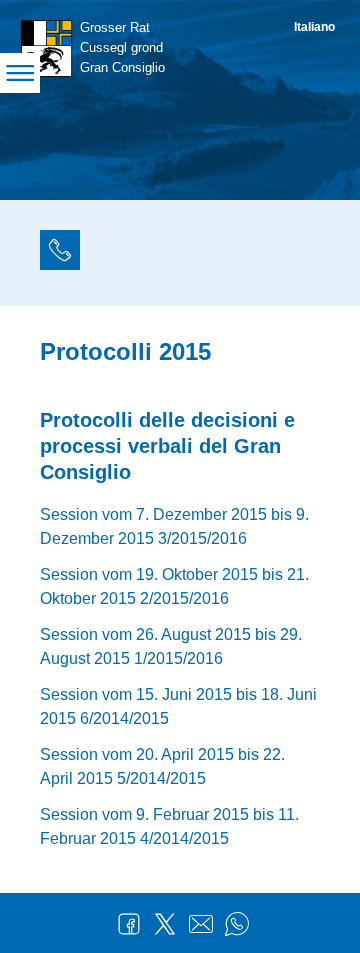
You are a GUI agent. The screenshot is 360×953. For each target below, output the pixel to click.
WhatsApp (237, 924)
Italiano (314, 27)
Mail (201, 924)
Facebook (129, 924)
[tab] (60, 253)
